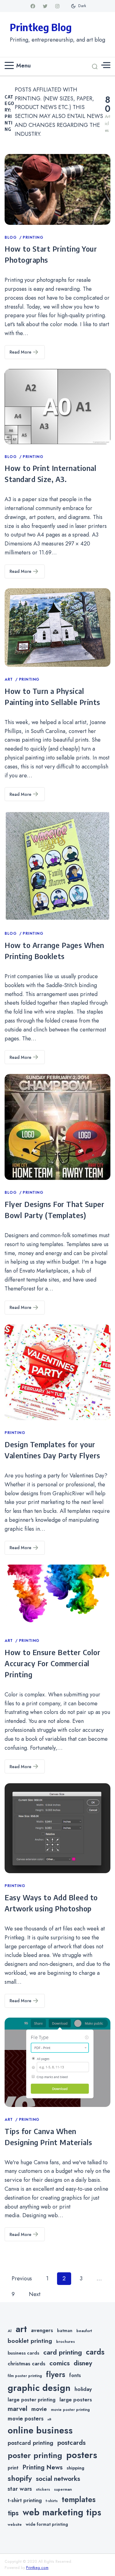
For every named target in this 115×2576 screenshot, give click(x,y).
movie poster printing (70, 2410)
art (21, 2329)
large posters (76, 2400)
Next (35, 2294)
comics (59, 2363)
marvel (17, 2409)
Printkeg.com (37, 2568)
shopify (20, 2478)
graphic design (39, 2388)
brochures (65, 2342)
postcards (71, 2443)
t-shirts (52, 2501)
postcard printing (31, 2443)
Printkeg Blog (41, 27)
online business (40, 2430)
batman (65, 2331)
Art (9, 679)
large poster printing (32, 2400)
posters (82, 2455)
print (13, 2468)
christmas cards (27, 2363)
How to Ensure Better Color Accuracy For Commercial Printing (52, 1663)
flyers (56, 2374)
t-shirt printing (25, 2500)
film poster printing (25, 2376)
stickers (43, 2489)
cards (95, 2352)
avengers (42, 2330)
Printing (33, 237)
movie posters (26, 2419)
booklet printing (30, 2341)
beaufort (84, 2331)
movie (39, 2409)
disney (83, 2363)
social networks (58, 2479)
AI (10, 2331)
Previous (22, 2278)
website (15, 2525)
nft (49, 2419)
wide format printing (47, 2524)
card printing (63, 2352)
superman (63, 2489)
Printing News (42, 2467)
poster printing (35, 2455)
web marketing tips (62, 2512)
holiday (83, 2389)
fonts (75, 2375)
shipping (75, 2468)
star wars (20, 2489)
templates (79, 2499)
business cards (23, 2353)
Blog (11, 237)
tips (13, 2513)
